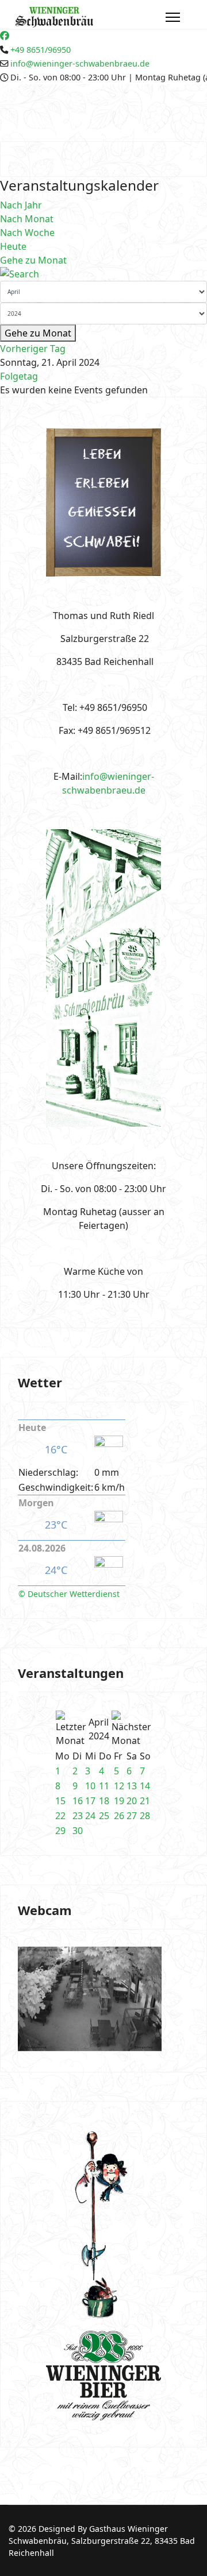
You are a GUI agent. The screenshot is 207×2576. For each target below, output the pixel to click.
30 (78, 1831)
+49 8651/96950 (41, 50)
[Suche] (103, 274)
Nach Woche (27, 233)
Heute (13, 246)
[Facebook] (5, 36)
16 (78, 1801)
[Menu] (173, 17)
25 (104, 1816)
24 (90, 1816)
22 (60, 1816)
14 (145, 1786)
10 (90, 1786)
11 (104, 1786)
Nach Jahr (21, 205)
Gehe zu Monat (33, 260)
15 (60, 1801)
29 (60, 1831)
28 (145, 1816)
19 (119, 1801)
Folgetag (19, 376)
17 (90, 1801)
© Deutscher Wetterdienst (69, 1594)
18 (104, 1801)
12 (119, 1786)
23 (78, 1816)
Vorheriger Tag (33, 349)
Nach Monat (27, 219)
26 (119, 1816)
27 (132, 1816)
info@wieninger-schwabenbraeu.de (80, 63)
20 (132, 1801)
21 (145, 1801)
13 (132, 1786)
